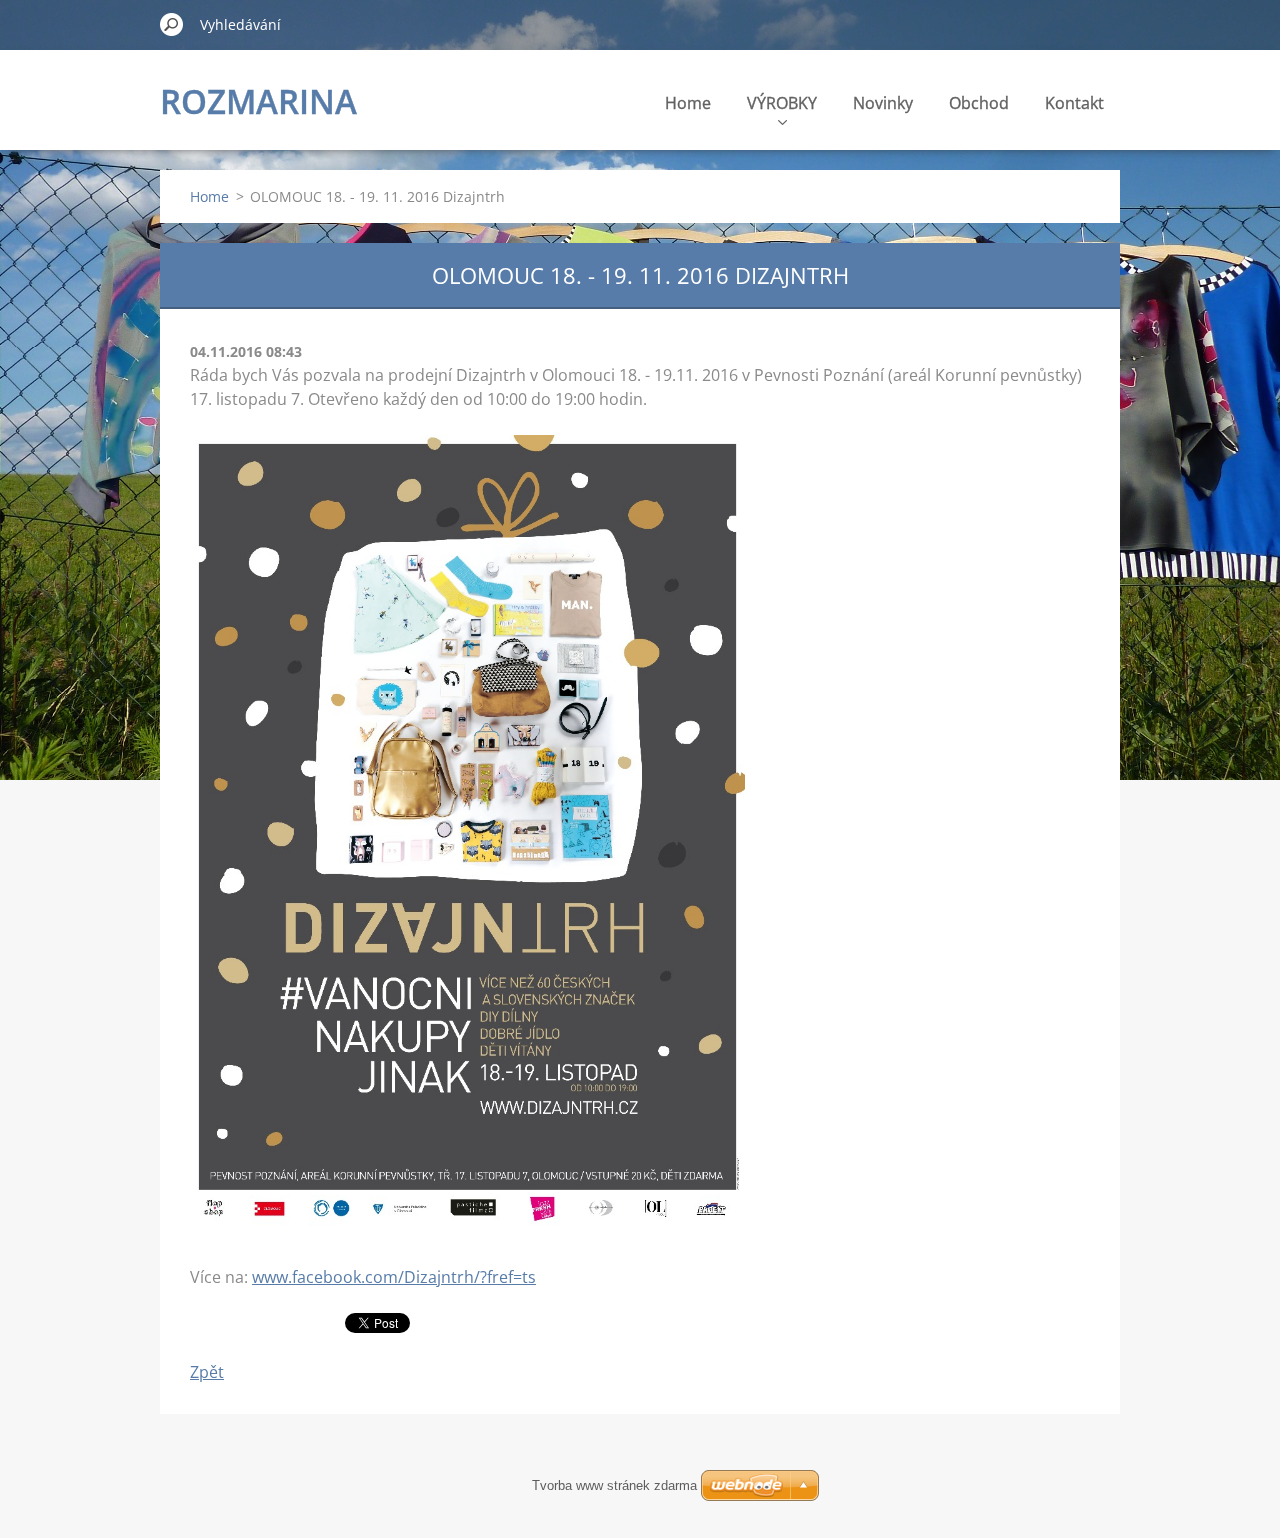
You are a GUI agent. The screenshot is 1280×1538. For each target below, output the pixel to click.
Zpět (207, 1372)
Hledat (172, 24)
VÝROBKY (782, 103)
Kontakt (1074, 103)
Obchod (979, 103)
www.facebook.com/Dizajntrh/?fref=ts (394, 1277)
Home (688, 103)
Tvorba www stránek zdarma (614, 1485)
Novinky (883, 103)
